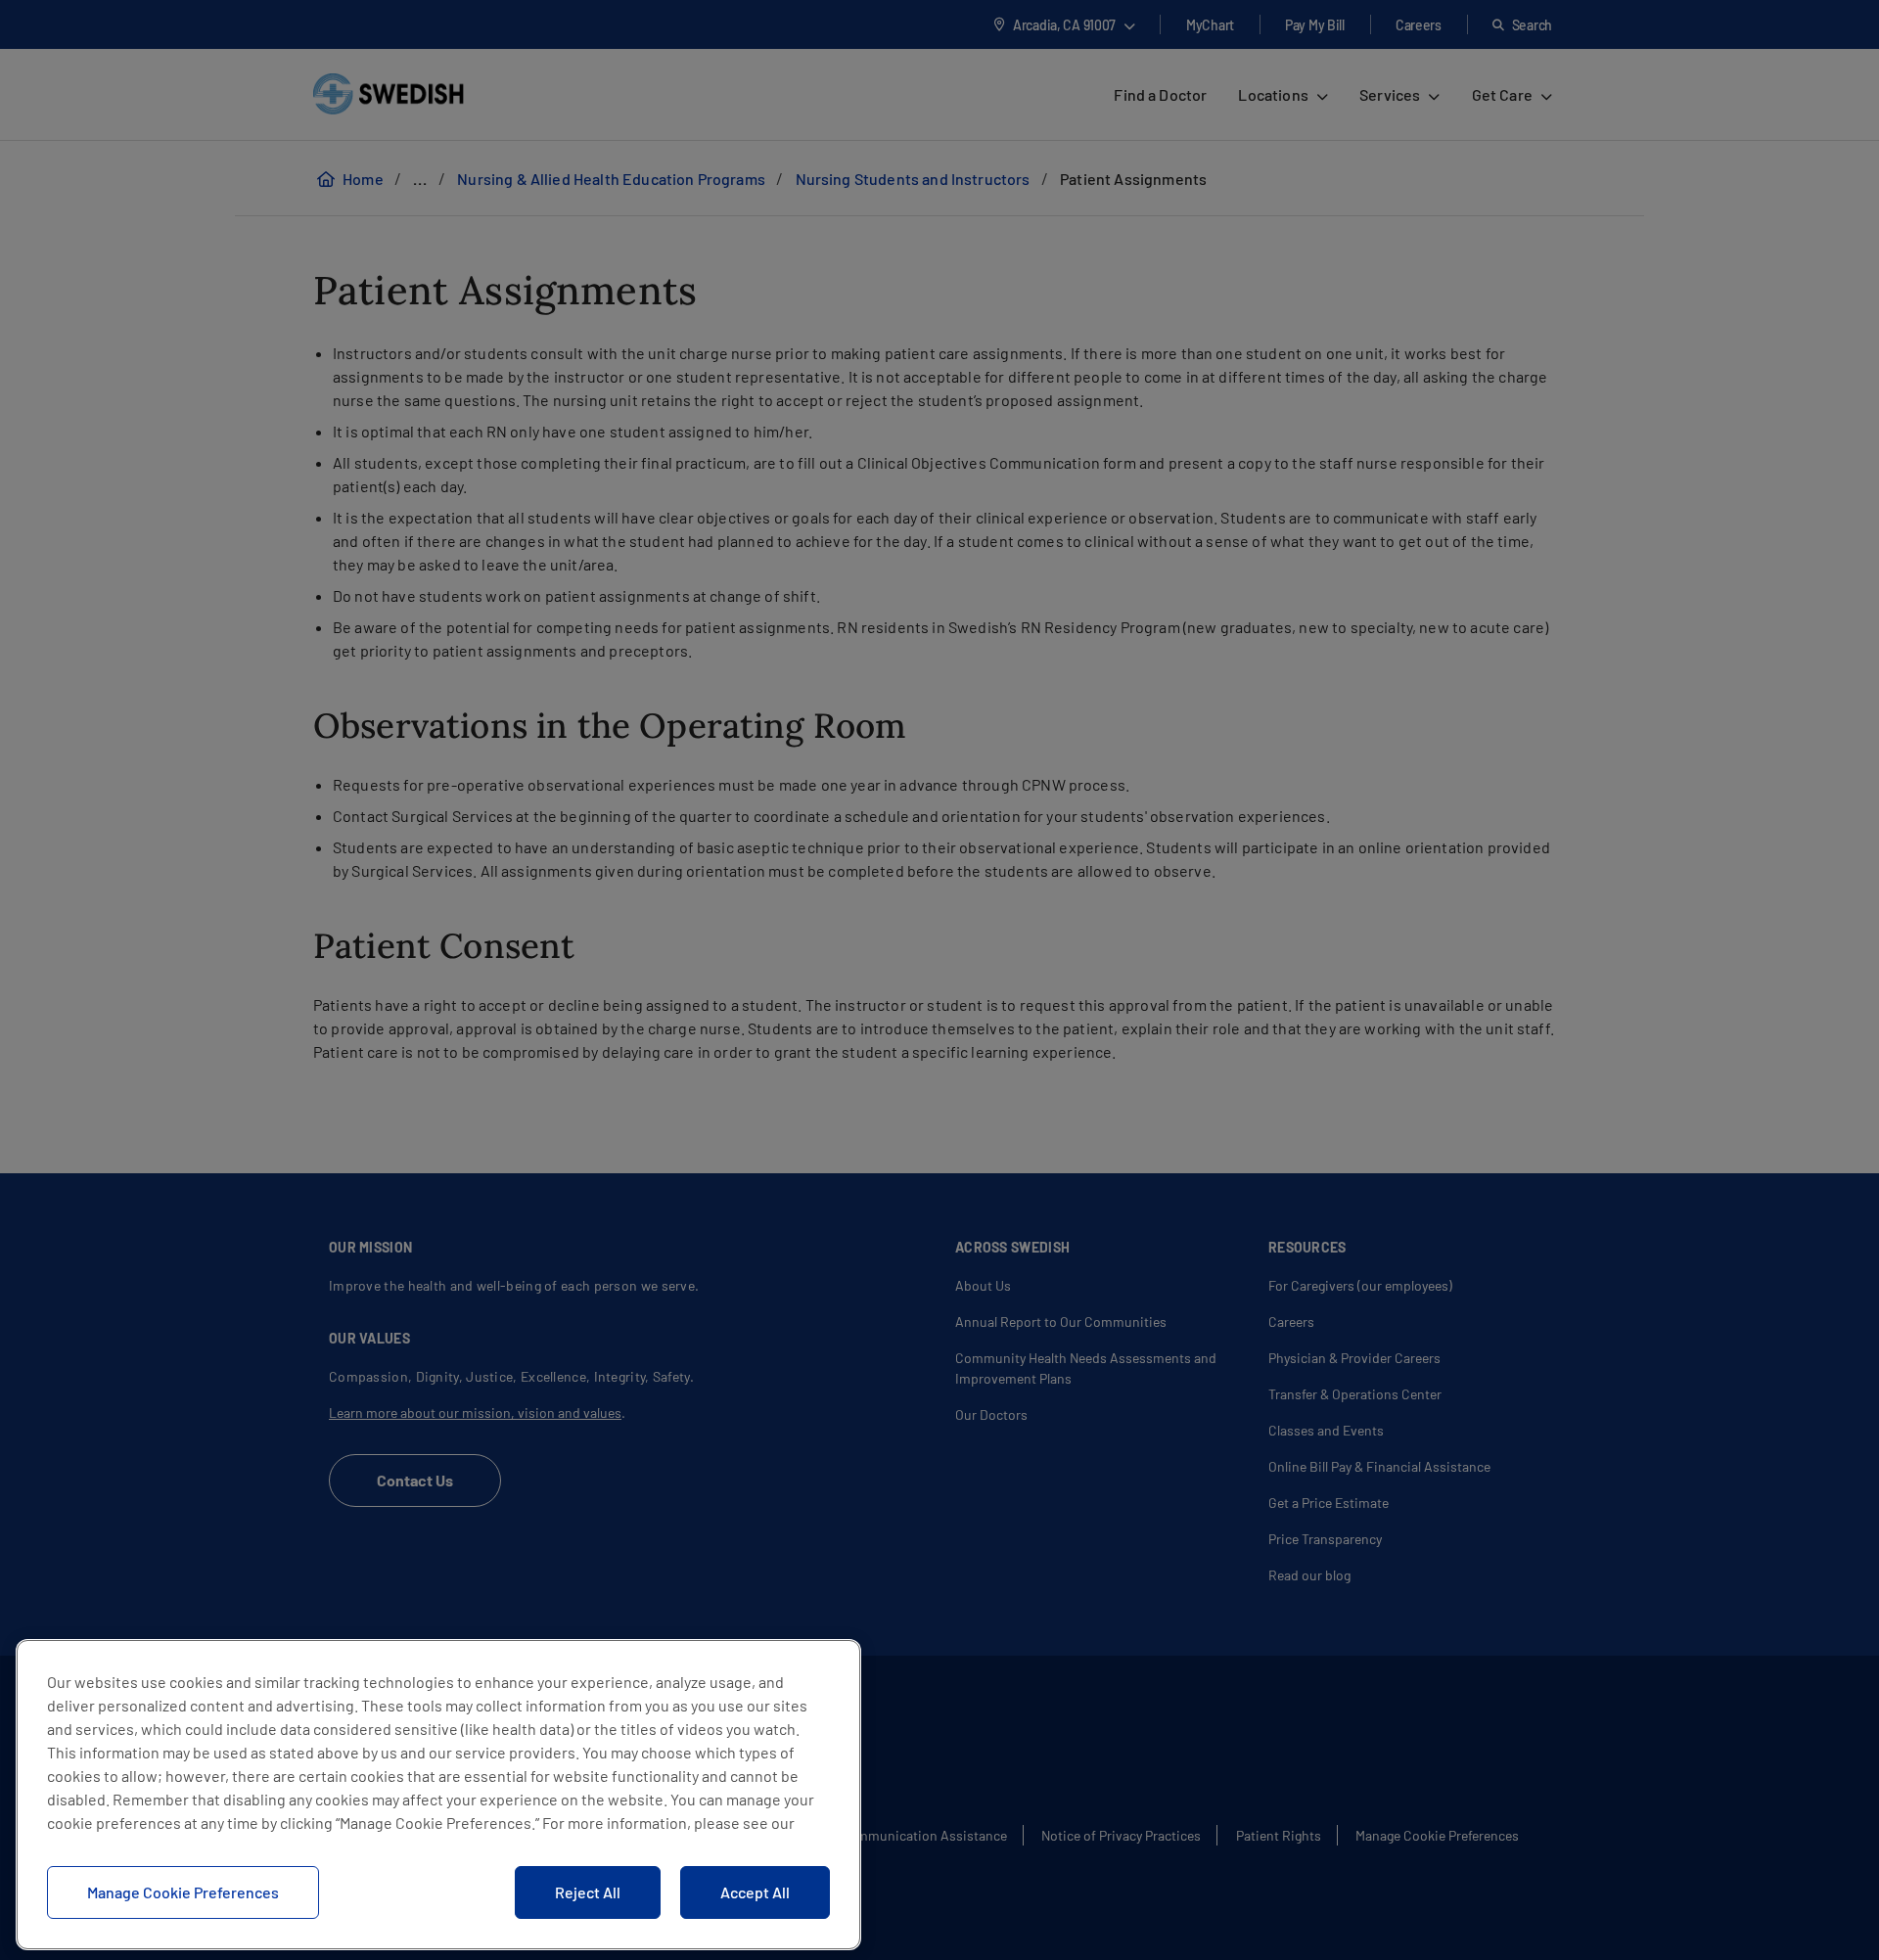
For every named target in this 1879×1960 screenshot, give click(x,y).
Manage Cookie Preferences (183, 1892)
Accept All (755, 1892)
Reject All (588, 1892)
